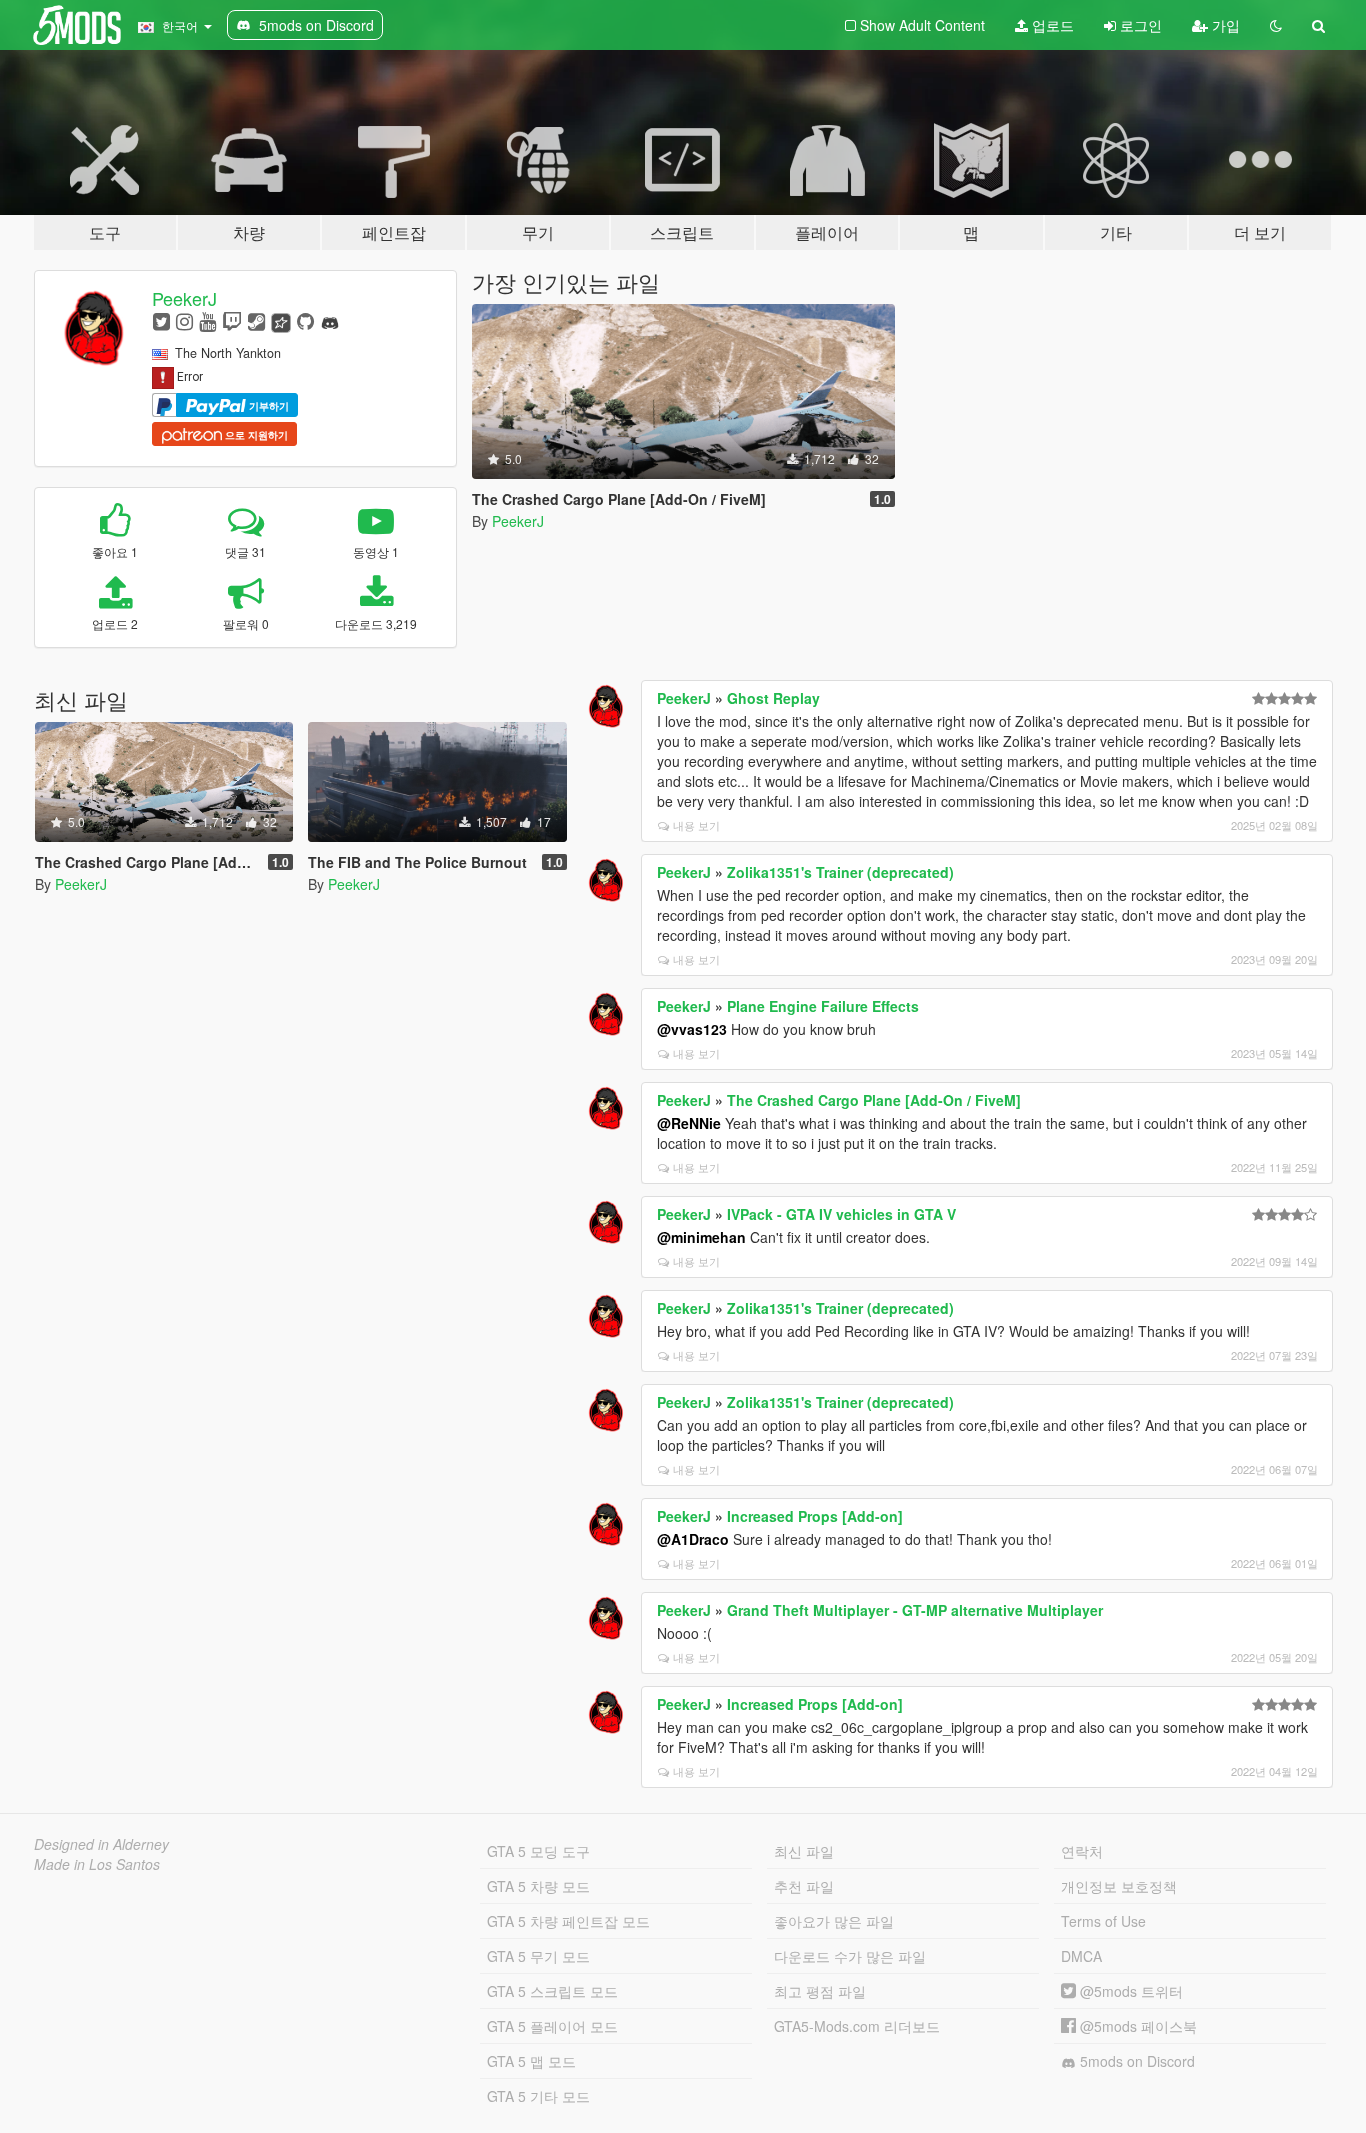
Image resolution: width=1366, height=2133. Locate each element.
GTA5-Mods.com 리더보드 (857, 2026)
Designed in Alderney (101, 1844)
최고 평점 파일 (820, 1991)
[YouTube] (207, 320)
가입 (1224, 25)
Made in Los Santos (97, 1864)
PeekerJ (184, 298)
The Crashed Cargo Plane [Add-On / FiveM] (874, 1100)
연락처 (1082, 1851)
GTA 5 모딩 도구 (538, 1851)
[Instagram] (184, 320)
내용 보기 (696, 825)
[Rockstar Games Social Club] (281, 320)
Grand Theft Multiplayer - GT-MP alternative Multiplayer (915, 1610)
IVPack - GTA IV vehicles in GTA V (841, 1214)
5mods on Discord (1135, 2061)
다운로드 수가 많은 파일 (850, 1956)
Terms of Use (1103, 1921)
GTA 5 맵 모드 (531, 2061)
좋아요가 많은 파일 (834, 1921)
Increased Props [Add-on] (815, 1516)
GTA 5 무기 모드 (538, 1956)
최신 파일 (804, 1851)
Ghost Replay (773, 698)
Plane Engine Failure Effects (823, 1006)
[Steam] (256, 320)
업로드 (1051, 25)
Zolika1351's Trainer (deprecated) (840, 872)
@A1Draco (693, 1539)
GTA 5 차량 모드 (538, 1886)
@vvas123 (692, 1029)
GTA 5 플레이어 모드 (552, 2026)
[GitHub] (305, 320)
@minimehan (701, 1237)
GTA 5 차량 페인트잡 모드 (568, 1921)
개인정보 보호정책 (1119, 1886)
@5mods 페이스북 (1136, 2026)
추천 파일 (804, 1886)
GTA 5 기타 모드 (538, 2096)
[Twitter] (161, 320)
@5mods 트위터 (1129, 1991)
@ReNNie (689, 1123)
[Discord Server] (330, 320)
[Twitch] (232, 320)
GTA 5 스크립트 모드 (552, 1991)
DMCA (1081, 1956)
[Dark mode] (1276, 25)
